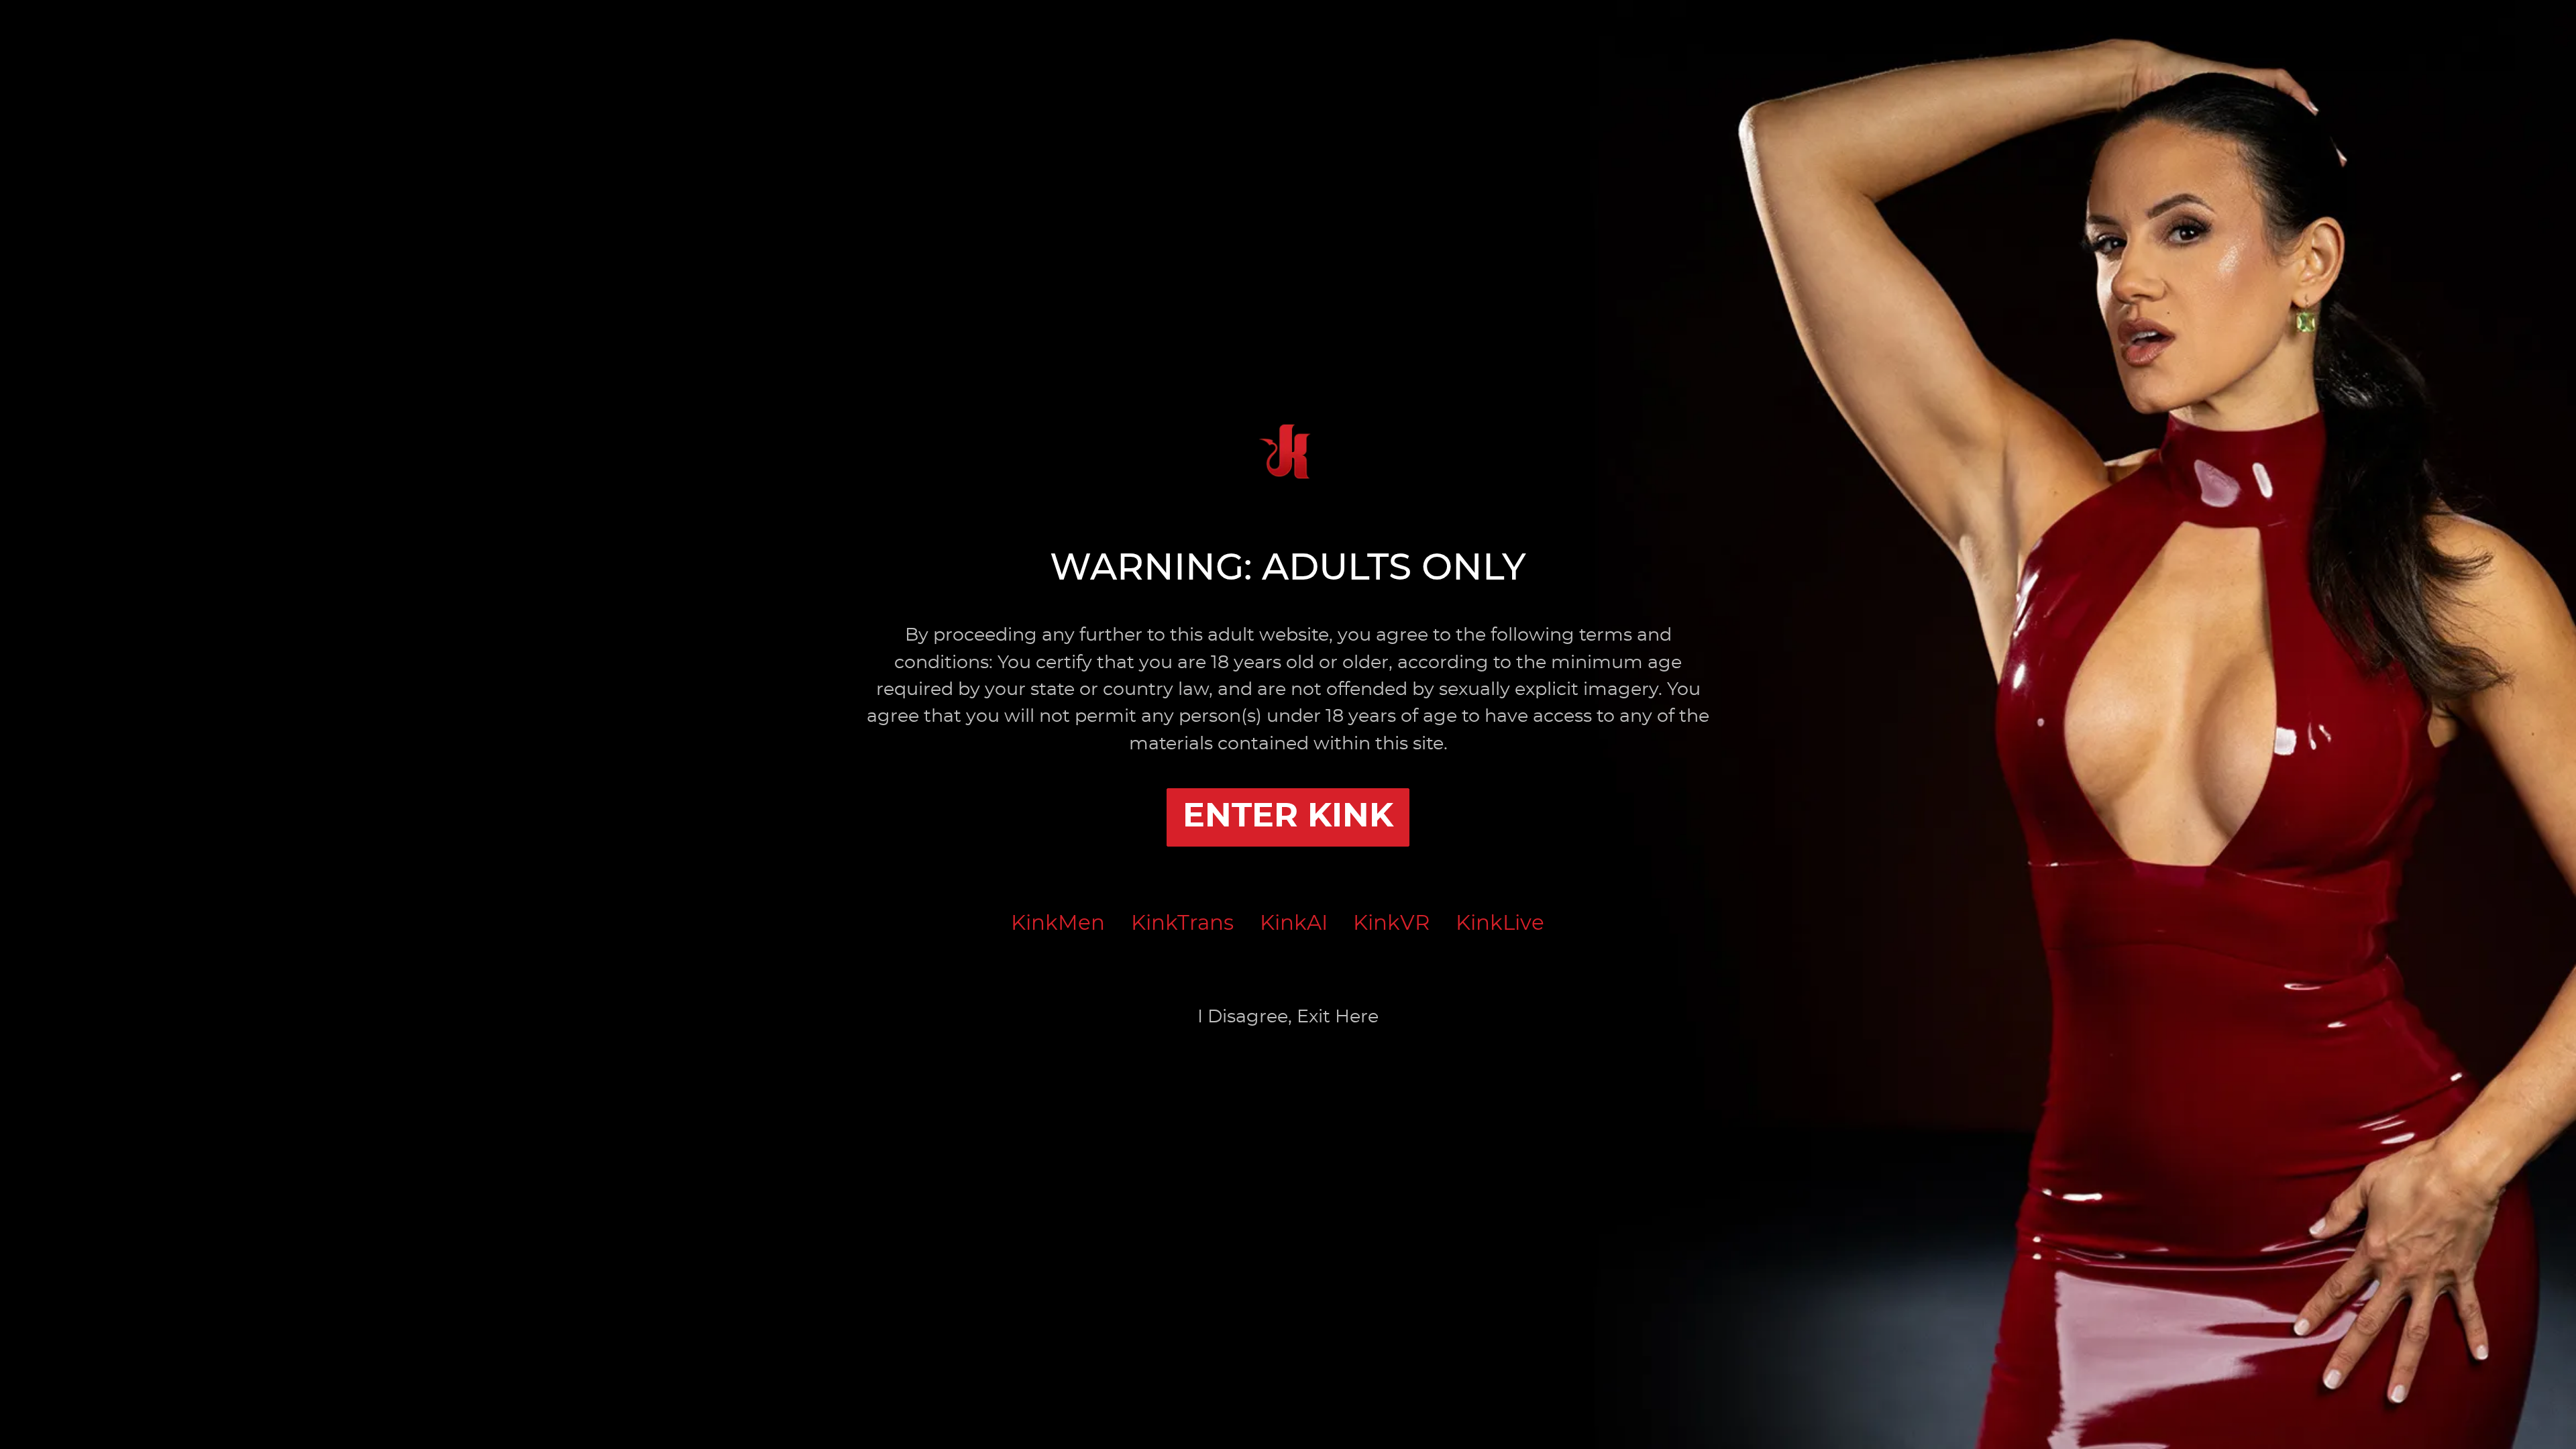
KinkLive (1500, 923)
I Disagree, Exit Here (1288, 1017)
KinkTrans (1182, 923)
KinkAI (1294, 923)
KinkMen (1058, 923)
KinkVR (1391, 923)
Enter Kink (1288, 817)
